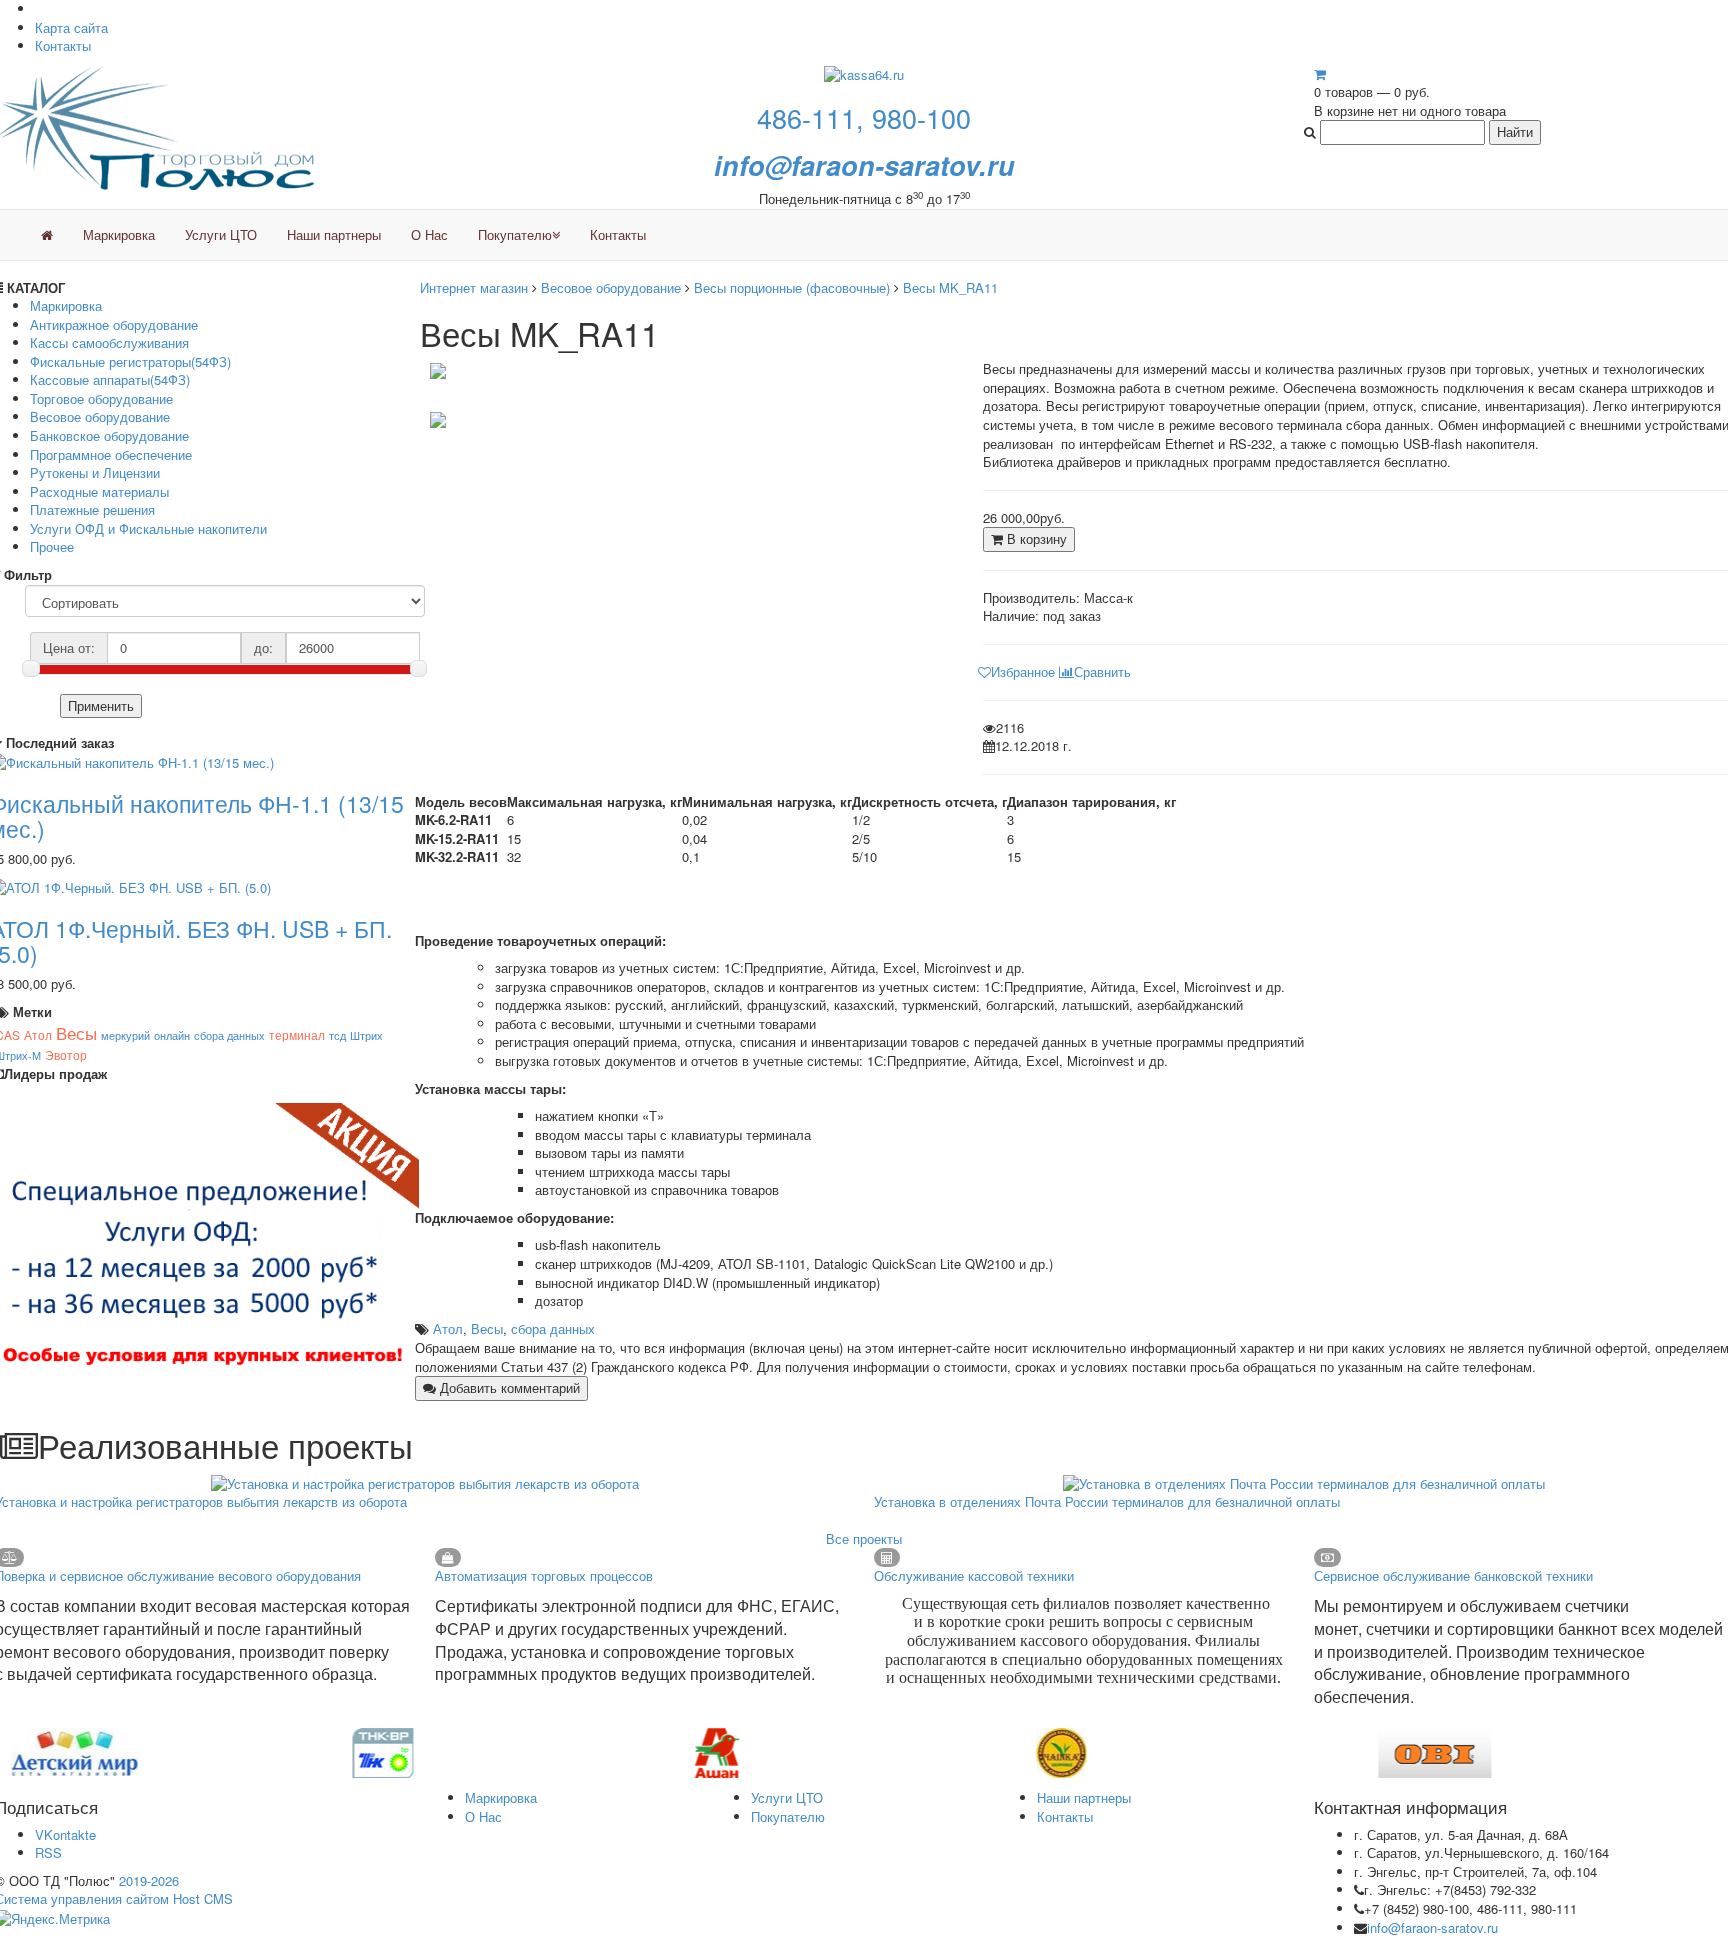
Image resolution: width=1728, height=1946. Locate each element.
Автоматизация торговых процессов (544, 1575)
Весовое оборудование (100, 416)
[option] (181, 1753)
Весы (76, 1032)
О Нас (429, 234)
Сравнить (1102, 671)
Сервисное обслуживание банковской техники (1453, 1575)
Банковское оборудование (109, 435)
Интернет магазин (474, 287)
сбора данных (229, 1035)
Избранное (1023, 671)
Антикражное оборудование (114, 324)
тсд (337, 1035)
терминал (297, 1034)
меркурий (125, 1035)
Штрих (366, 1035)
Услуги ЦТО (221, 234)
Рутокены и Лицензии (95, 472)
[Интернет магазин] (47, 235)
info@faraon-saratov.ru (1432, 1927)
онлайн (172, 1035)
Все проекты (864, 1538)
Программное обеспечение (111, 454)
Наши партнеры (334, 234)
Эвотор (66, 1054)
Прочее (52, 546)
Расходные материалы (99, 491)
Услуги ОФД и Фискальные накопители (148, 528)
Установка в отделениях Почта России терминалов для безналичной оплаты (1107, 1501)
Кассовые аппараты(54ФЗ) (110, 379)
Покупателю (515, 234)
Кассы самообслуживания (109, 342)
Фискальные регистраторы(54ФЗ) (130, 361)
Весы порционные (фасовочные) (792, 287)
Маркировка (119, 234)
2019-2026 (149, 1880)
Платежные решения (92, 509)
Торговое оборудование (101, 398)
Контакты (63, 45)
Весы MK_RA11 (950, 287)
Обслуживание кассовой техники (974, 1575)
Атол (38, 1034)
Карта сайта (71, 27)
